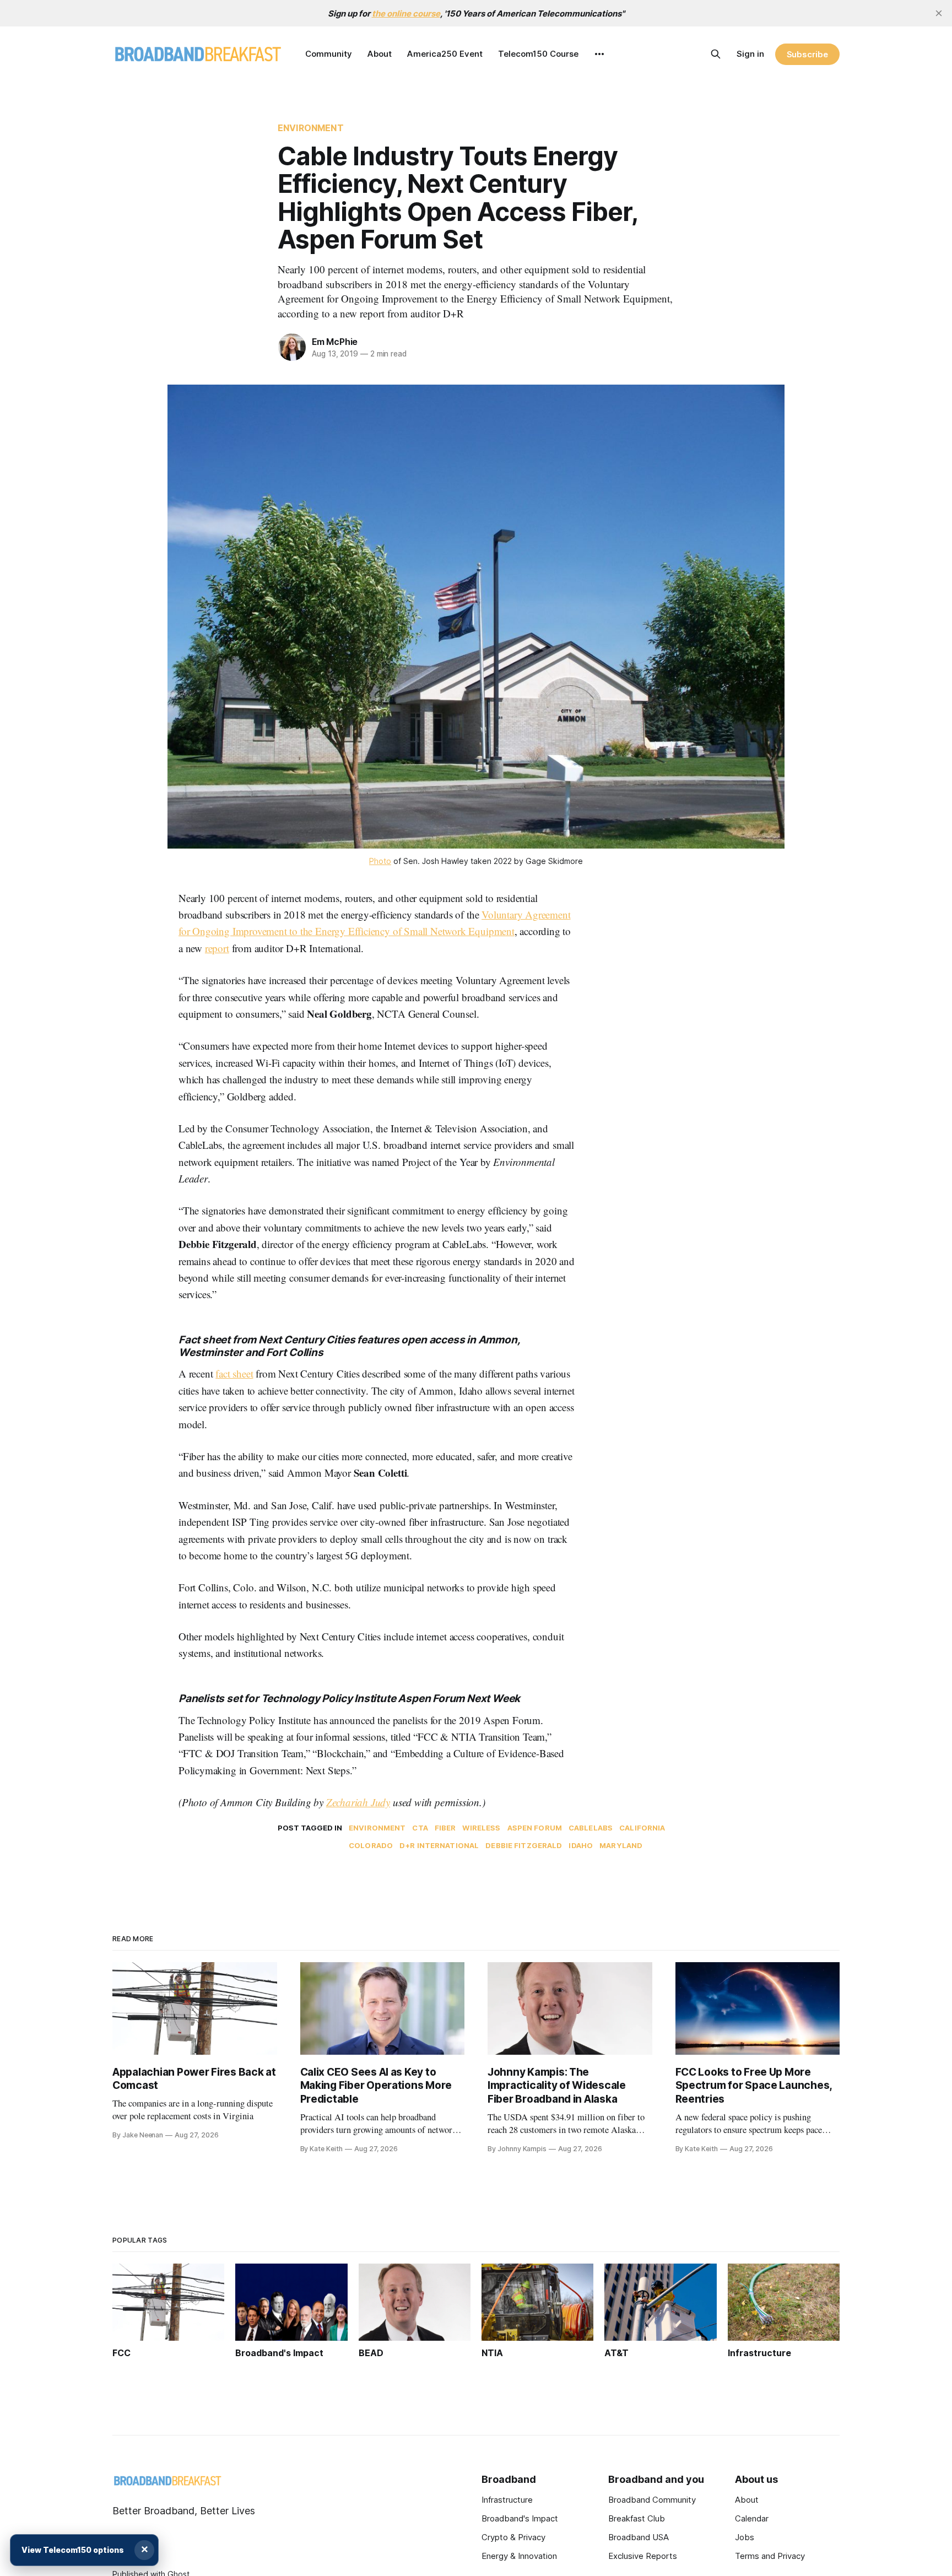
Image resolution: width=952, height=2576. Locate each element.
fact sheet (234, 1373)
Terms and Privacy (770, 2556)
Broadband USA (639, 2537)
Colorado (371, 1845)
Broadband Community (652, 2500)
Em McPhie (335, 342)
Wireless (481, 1828)
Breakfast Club (637, 2518)
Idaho (581, 1845)
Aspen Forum (535, 1828)
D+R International (439, 1845)
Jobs (745, 2537)
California (642, 1828)
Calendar (752, 2518)
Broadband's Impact (520, 2518)
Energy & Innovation (519, 2556)
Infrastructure (507, 2500)
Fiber (445, 1828)
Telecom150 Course (538, 54)
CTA (420, 1828)
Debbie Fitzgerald (524, 1845)
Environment (311, 128)
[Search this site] (716, 54)
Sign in (750, 54)
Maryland (621, 1845)
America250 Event (445, 54)
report (217, 948)
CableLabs (591, 1828)
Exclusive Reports (643, 2556)
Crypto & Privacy (513, 2537)
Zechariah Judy (358, 1802)
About (380, 54)
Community (329, 54)
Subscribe (807, 54)
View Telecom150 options (73, 2550)
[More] (599, 54)
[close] (939, 13)
